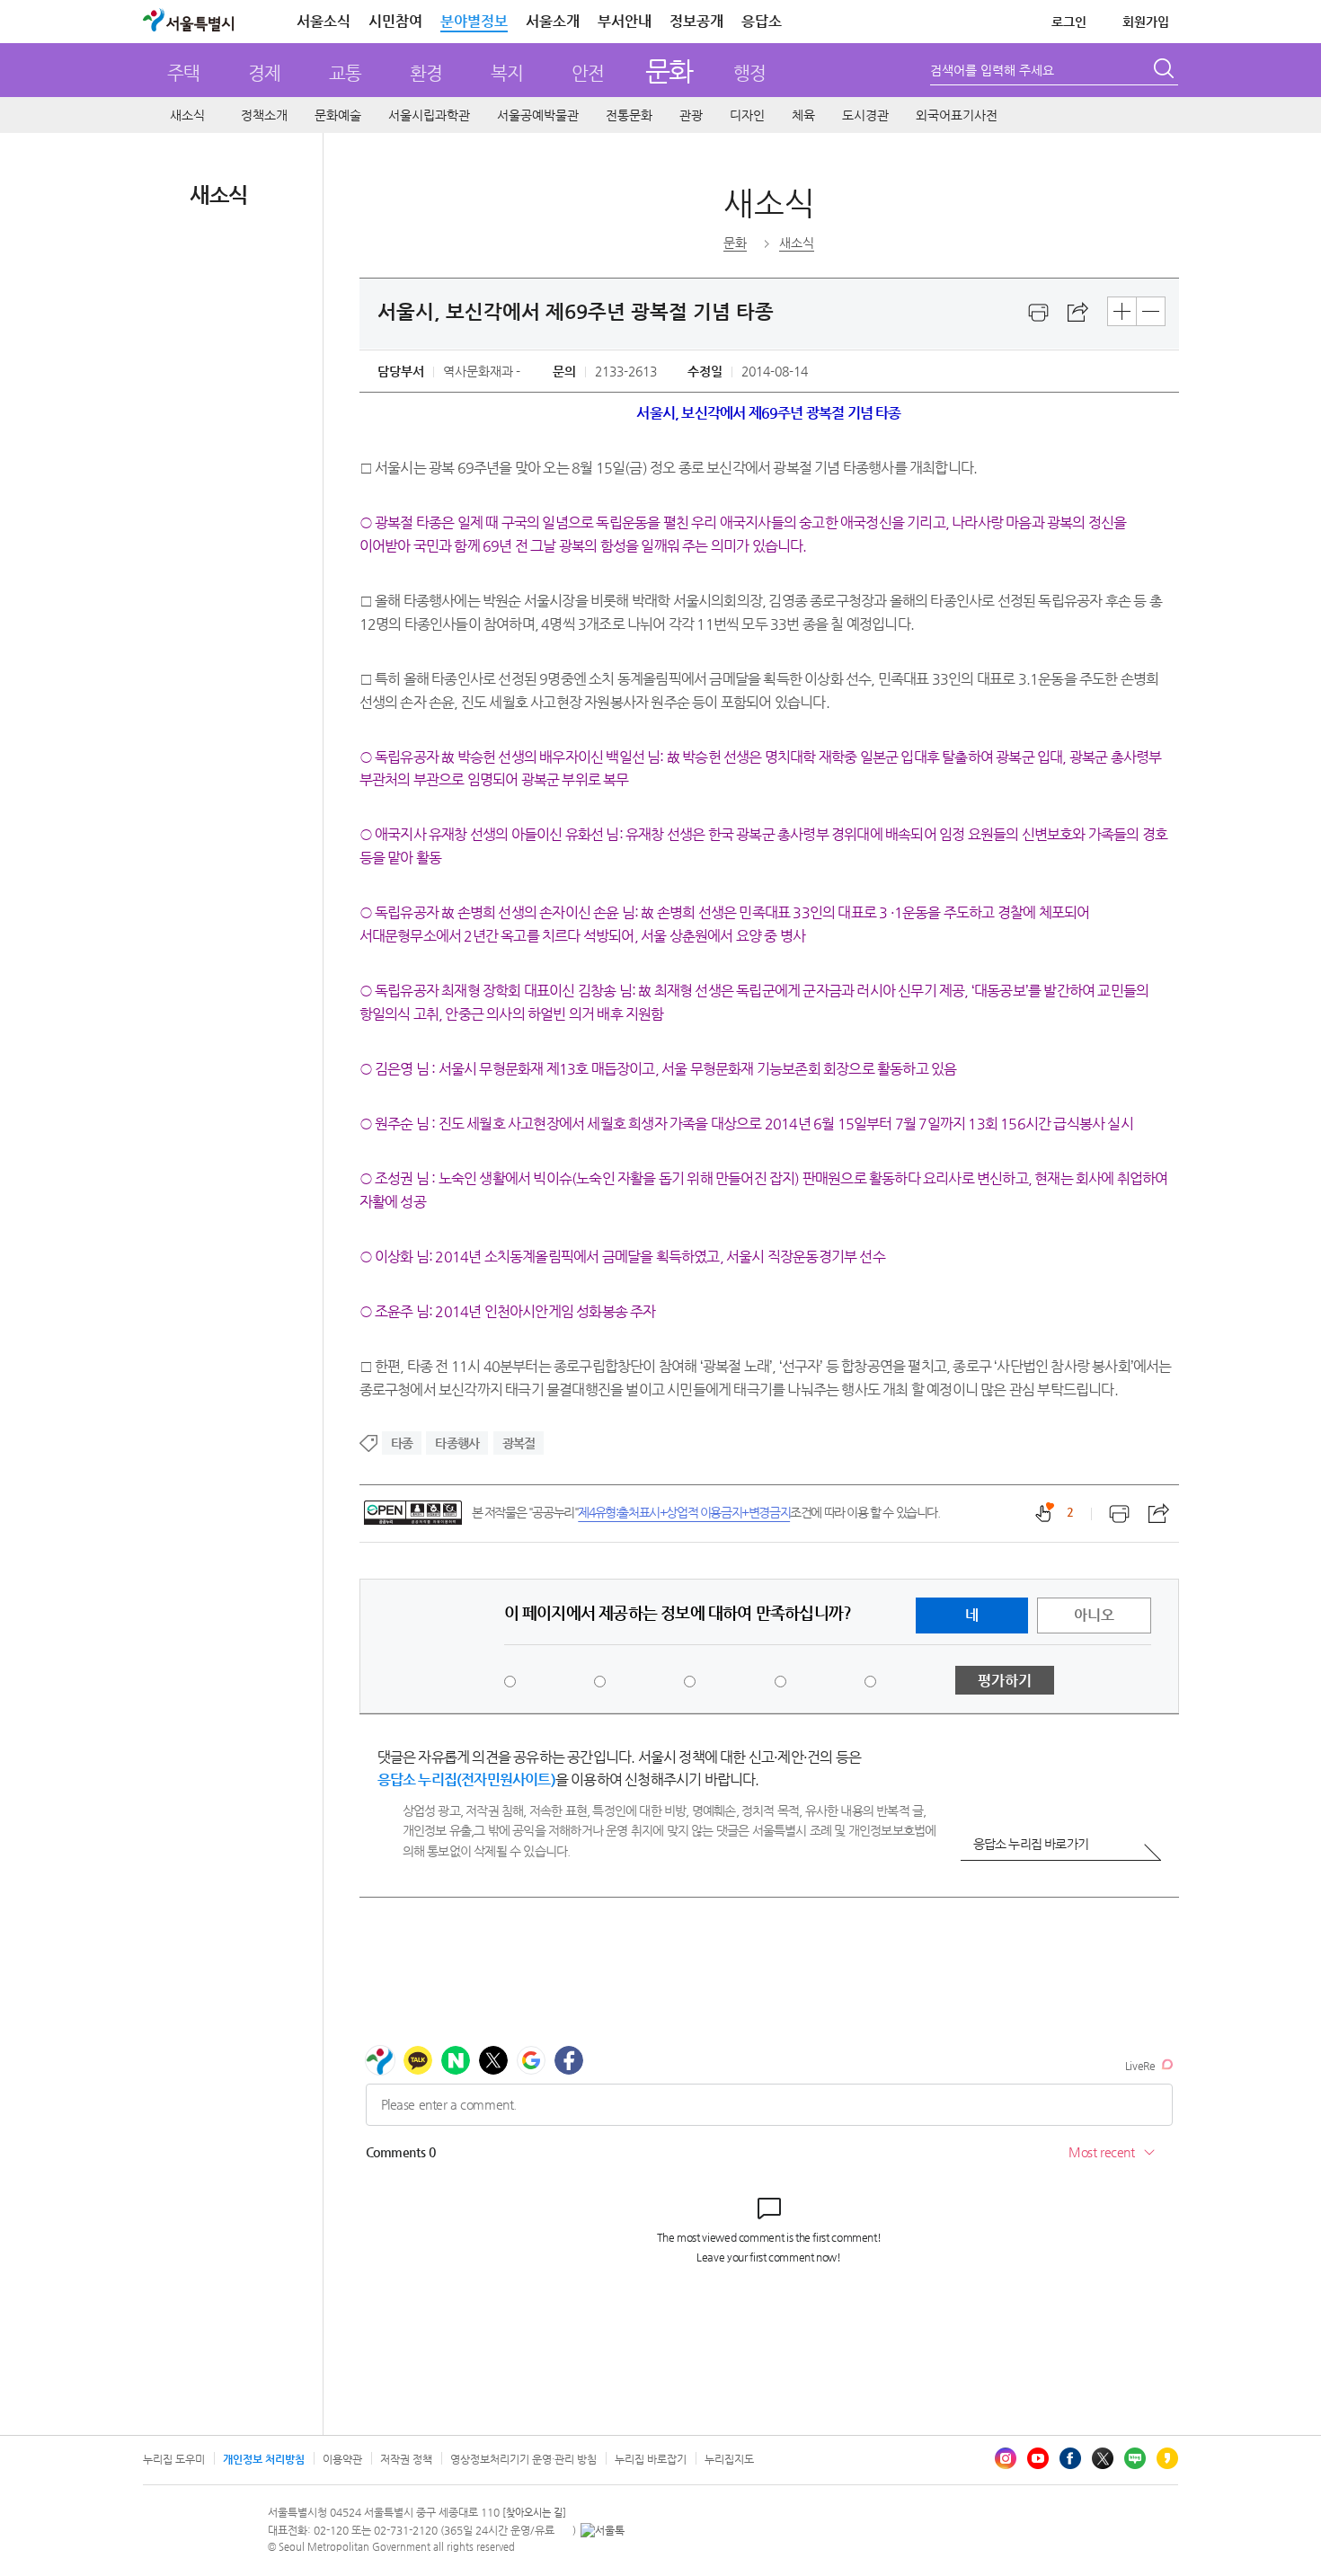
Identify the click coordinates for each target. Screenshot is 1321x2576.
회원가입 (1146, 22)
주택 (183, 73)
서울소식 (324, 21)
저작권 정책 (406, 2459)
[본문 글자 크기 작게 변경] (1151, 311)
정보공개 (696, 21)
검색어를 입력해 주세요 (992, 70)
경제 (264, 73)
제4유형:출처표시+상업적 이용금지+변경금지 (684, 1512)
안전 (588, 73)
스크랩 (1078, 313)
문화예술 (338, 115)
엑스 (1103, 2458)
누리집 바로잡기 (651, 2459)
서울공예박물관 (538, 115)
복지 (507, 73)
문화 (669, 71)
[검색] (1166, 71)
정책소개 (264, 115)
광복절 (519, 1443)
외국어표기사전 (957, 115)
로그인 (1069, 22)
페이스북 (1070, 2458)
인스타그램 (1006, 2458)
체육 (803, 115)
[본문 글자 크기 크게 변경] (1122, 311)
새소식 (187, 115)
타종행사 (457, 1443)
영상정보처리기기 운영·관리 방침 (523, 2459)
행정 (749, 73)
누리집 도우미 (174, 2459)
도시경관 (865, 115)
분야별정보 (474, 21)
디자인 (747, 115)
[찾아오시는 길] (534, 2513)
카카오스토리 (1167, 2458)
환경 (426, 73)
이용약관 (342, 2459)
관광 (691, 115)
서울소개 (553, 21)
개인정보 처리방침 (264, 2459)
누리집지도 (729, 2459)
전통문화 (629, 115)
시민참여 (395, 21)
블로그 (1135, 2458)
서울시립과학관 (429, 115)
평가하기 (1005, 1681)
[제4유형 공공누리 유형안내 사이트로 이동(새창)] (413, 1513)
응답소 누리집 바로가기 (1031, 1844)
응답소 (762, 21)
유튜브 (1038, 2458)
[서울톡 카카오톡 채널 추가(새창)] (603, 2530)
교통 (345, 73)
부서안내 (625, 21)
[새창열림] (1039, 313)
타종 (402, 1443)
